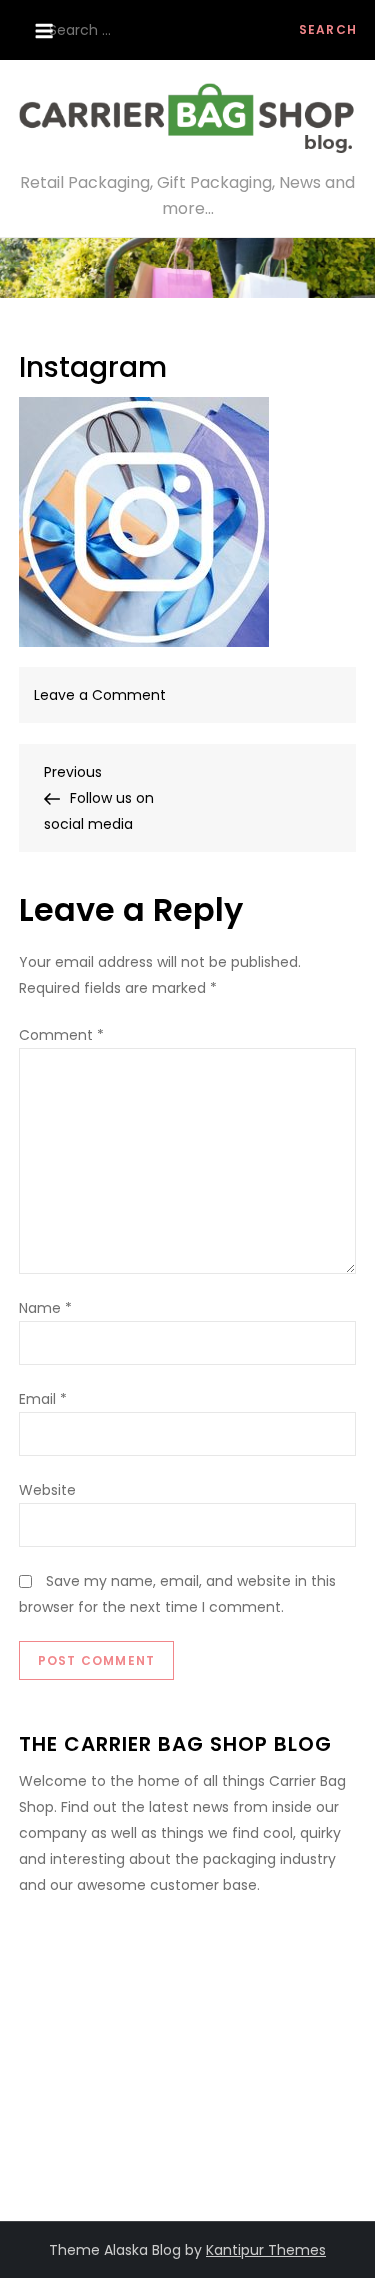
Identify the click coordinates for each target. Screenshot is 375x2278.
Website (47, 1490)
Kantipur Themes (266, 2250)
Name (45, 1308)
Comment (61, 1035)
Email (43, 1399)
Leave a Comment (100, 695)
